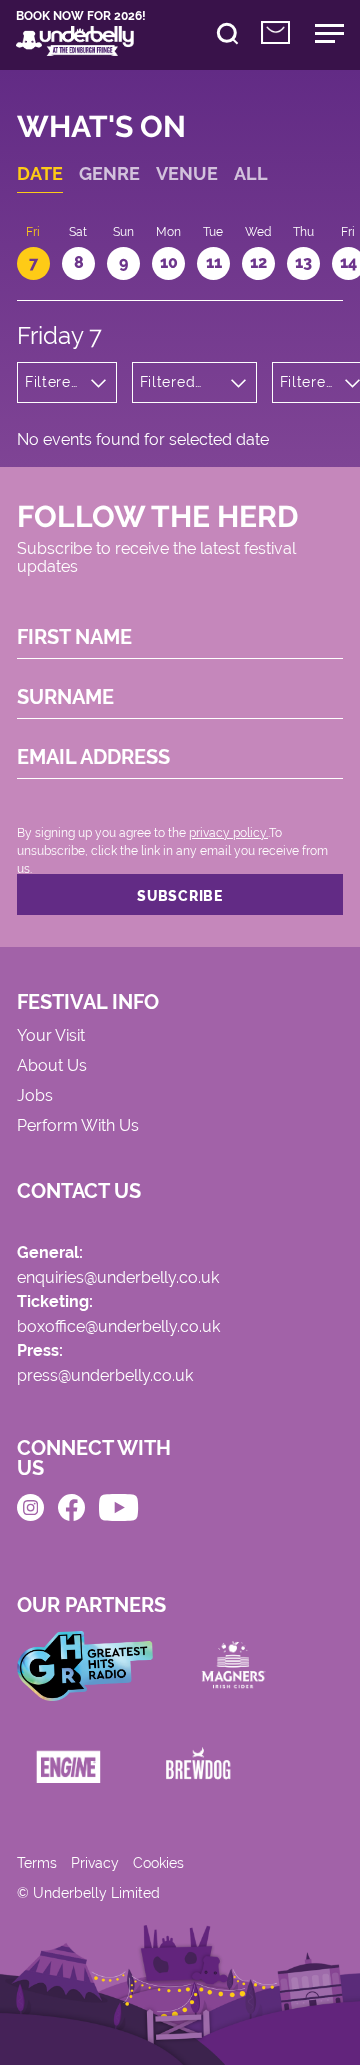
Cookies (158, 1863)
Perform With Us (78, 1126)
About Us (52, 1066)
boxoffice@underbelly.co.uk (118, 1327)
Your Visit (51, 1036)
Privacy (95, 1863)
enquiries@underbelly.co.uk (118, 1278)
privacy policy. (228, 833)
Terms (37, 1863)
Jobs (35, 1096)
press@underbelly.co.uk (105, 1376)
